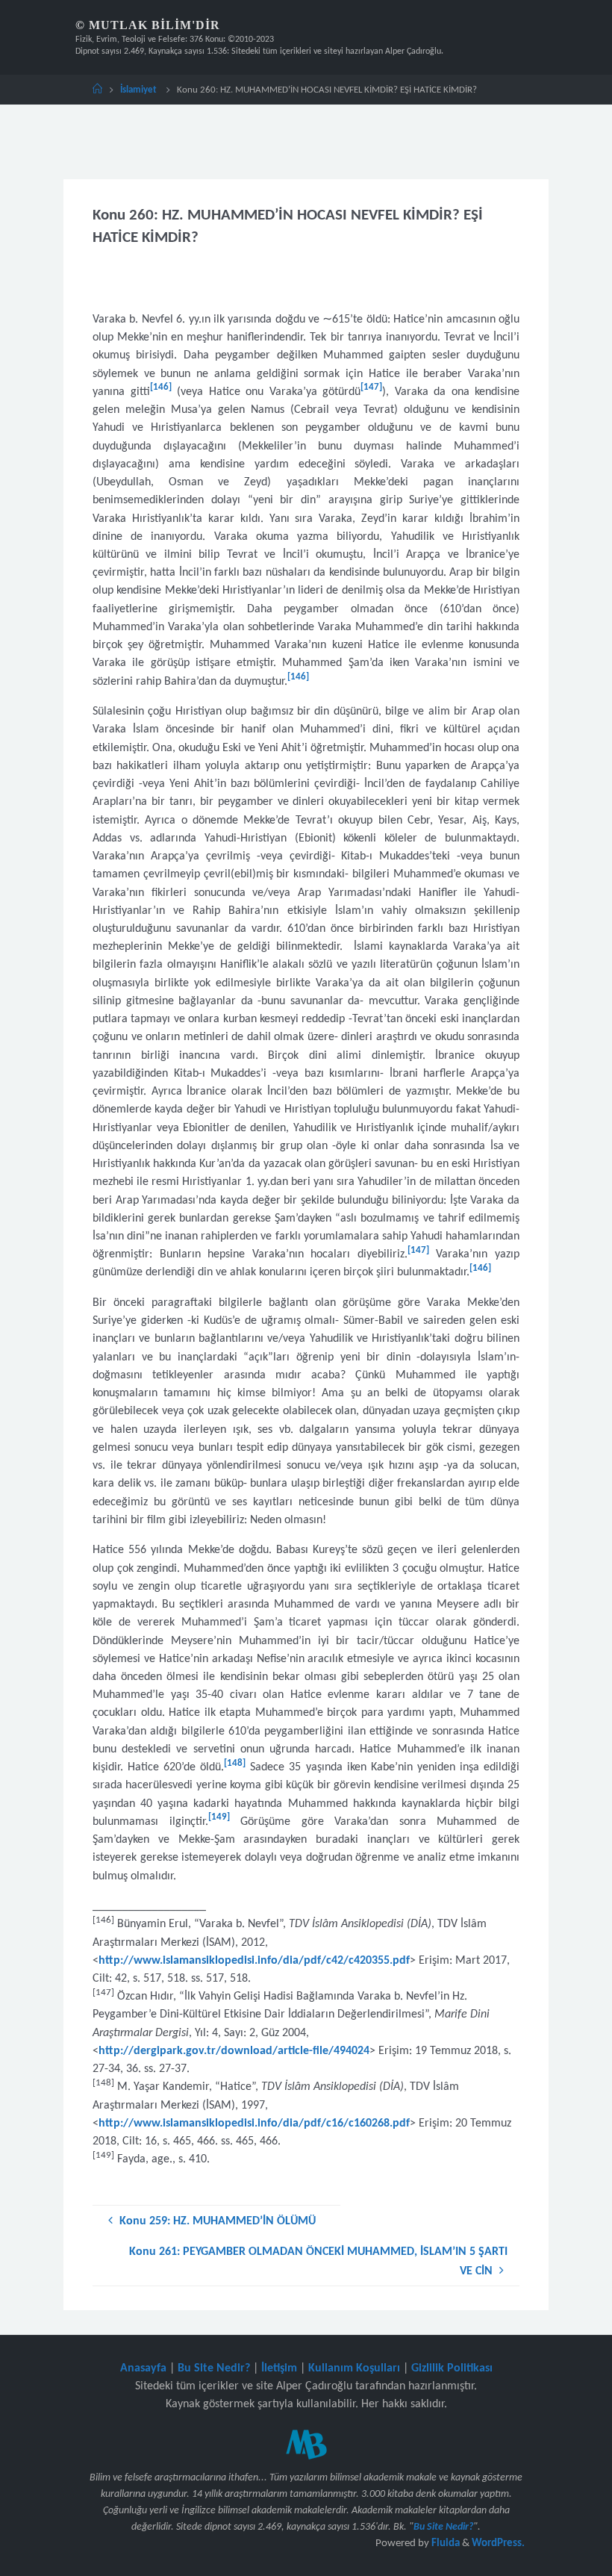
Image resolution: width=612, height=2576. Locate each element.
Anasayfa (143, 2368)
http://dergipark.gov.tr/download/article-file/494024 (234, 2051)
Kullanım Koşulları (354, 2368)
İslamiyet (138, 90)
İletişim (279, 2368)
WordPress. (498, 2544)
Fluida (444, 2544)
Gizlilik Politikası (452, 2368)
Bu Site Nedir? (214, 2368)
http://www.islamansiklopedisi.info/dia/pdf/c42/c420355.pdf (254, 1961)
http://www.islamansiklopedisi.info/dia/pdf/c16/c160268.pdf (254, 2124)
